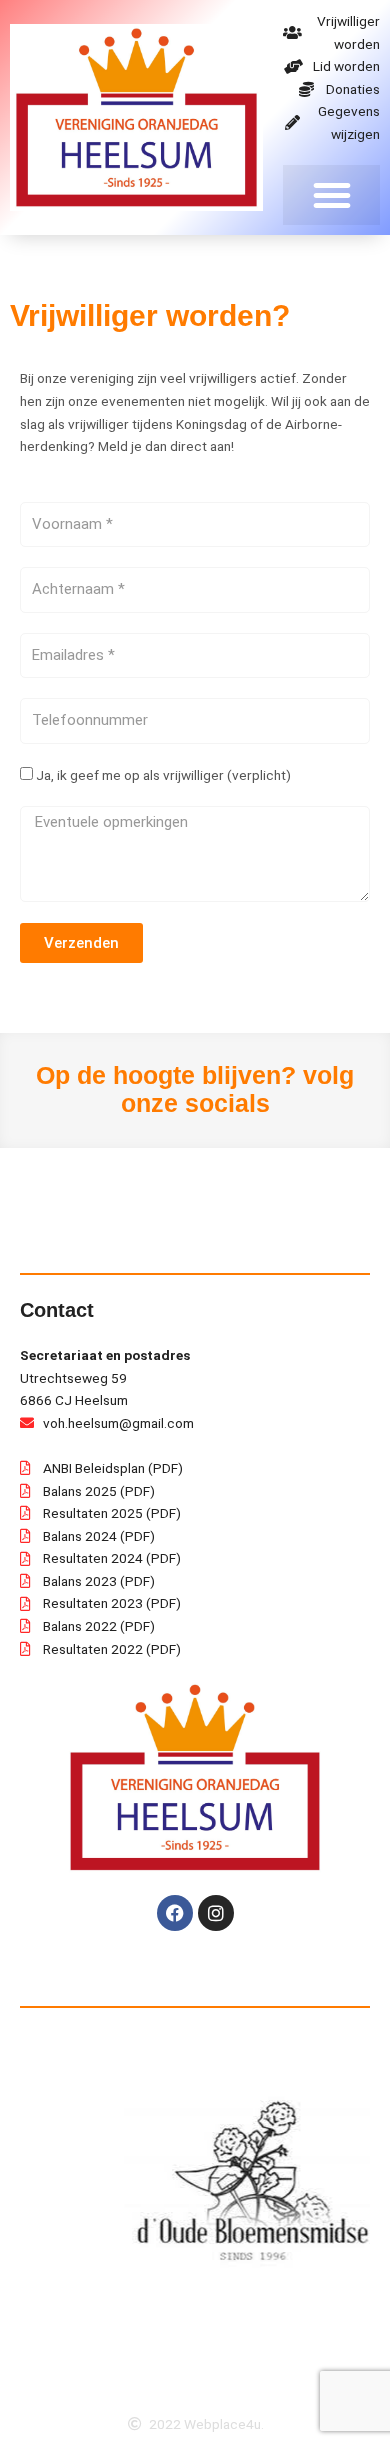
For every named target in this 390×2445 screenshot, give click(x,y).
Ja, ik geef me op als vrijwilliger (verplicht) (163, 775)
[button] (331, 195)
